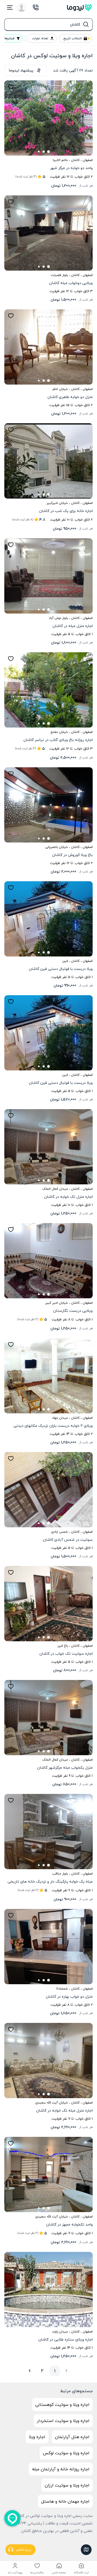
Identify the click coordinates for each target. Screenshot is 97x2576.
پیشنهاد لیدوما (21, 70)
